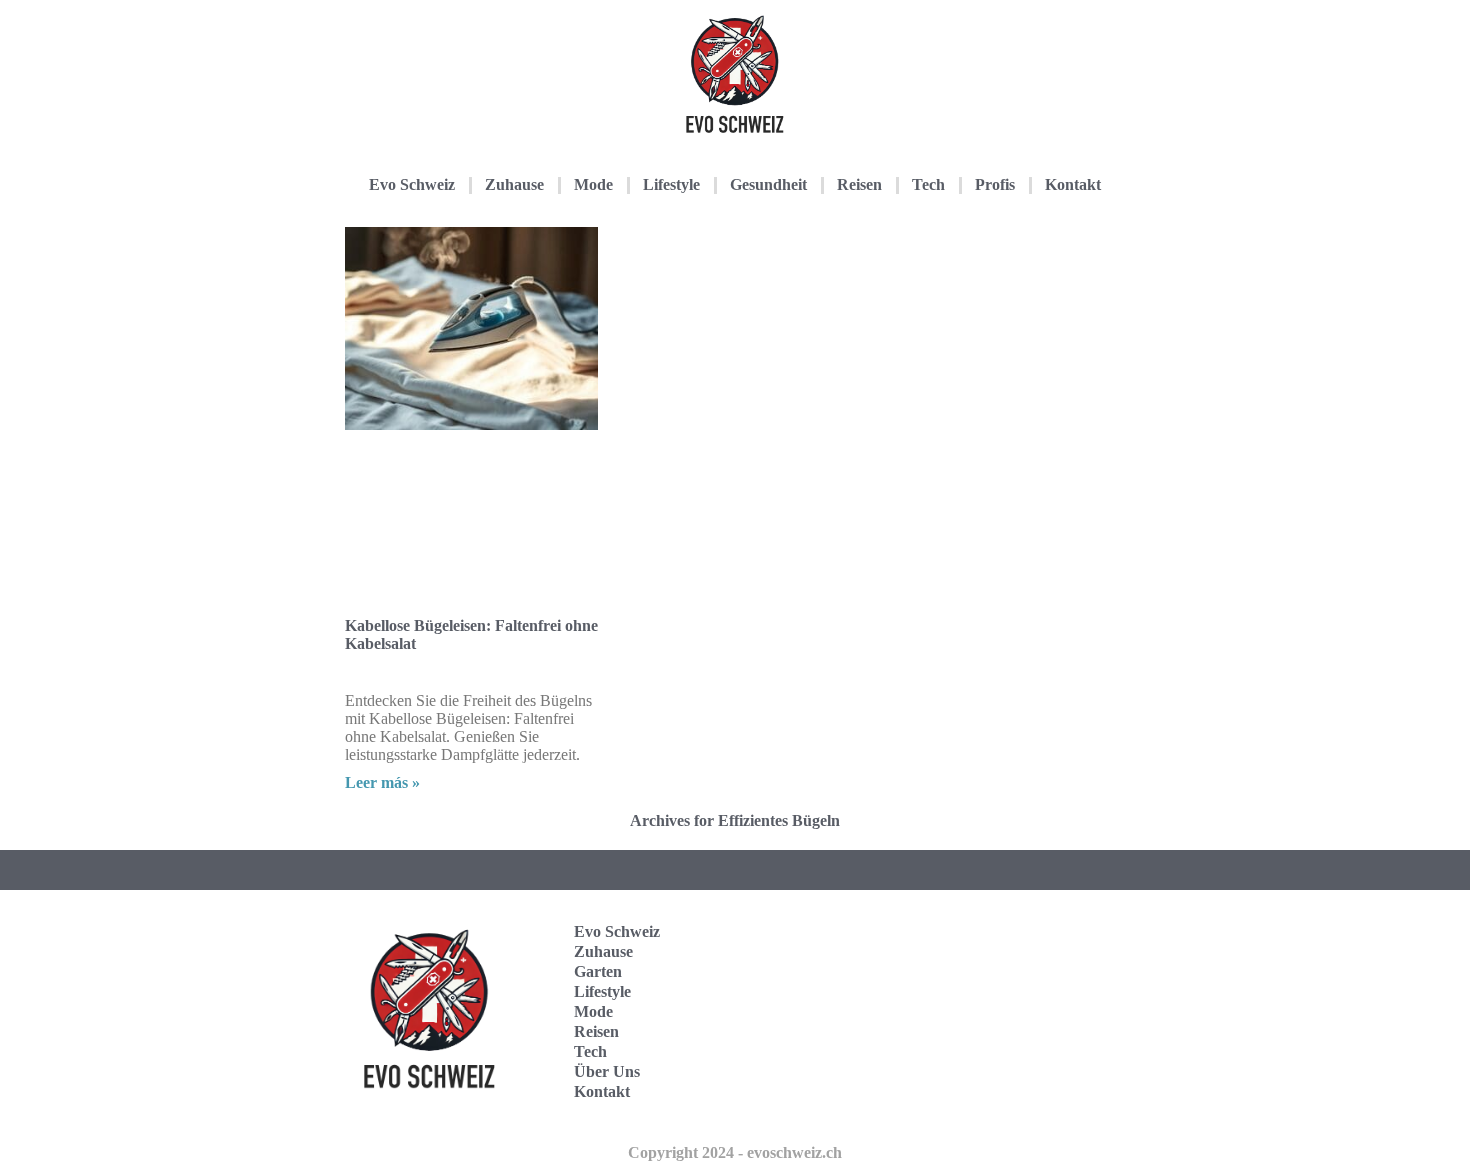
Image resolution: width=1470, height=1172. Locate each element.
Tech (928, 184)
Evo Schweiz (412, 184)
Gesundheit (768, 184)
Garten (598, 971)
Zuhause (514, 184)
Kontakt (1073, 184)
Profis (995, 184)
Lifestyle (671, 184)
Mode (593, 184)
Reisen (859, 184)
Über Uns (607, 1071)
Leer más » (382, 782)
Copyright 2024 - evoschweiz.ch (735, 1152)
